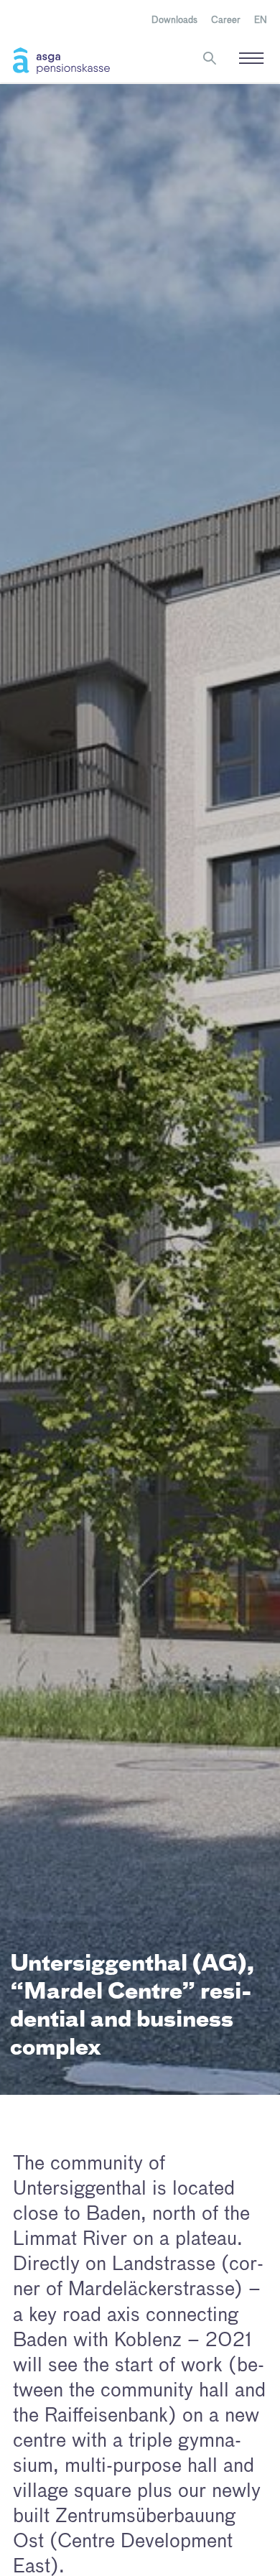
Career (226, 20)
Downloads (174, 20)
